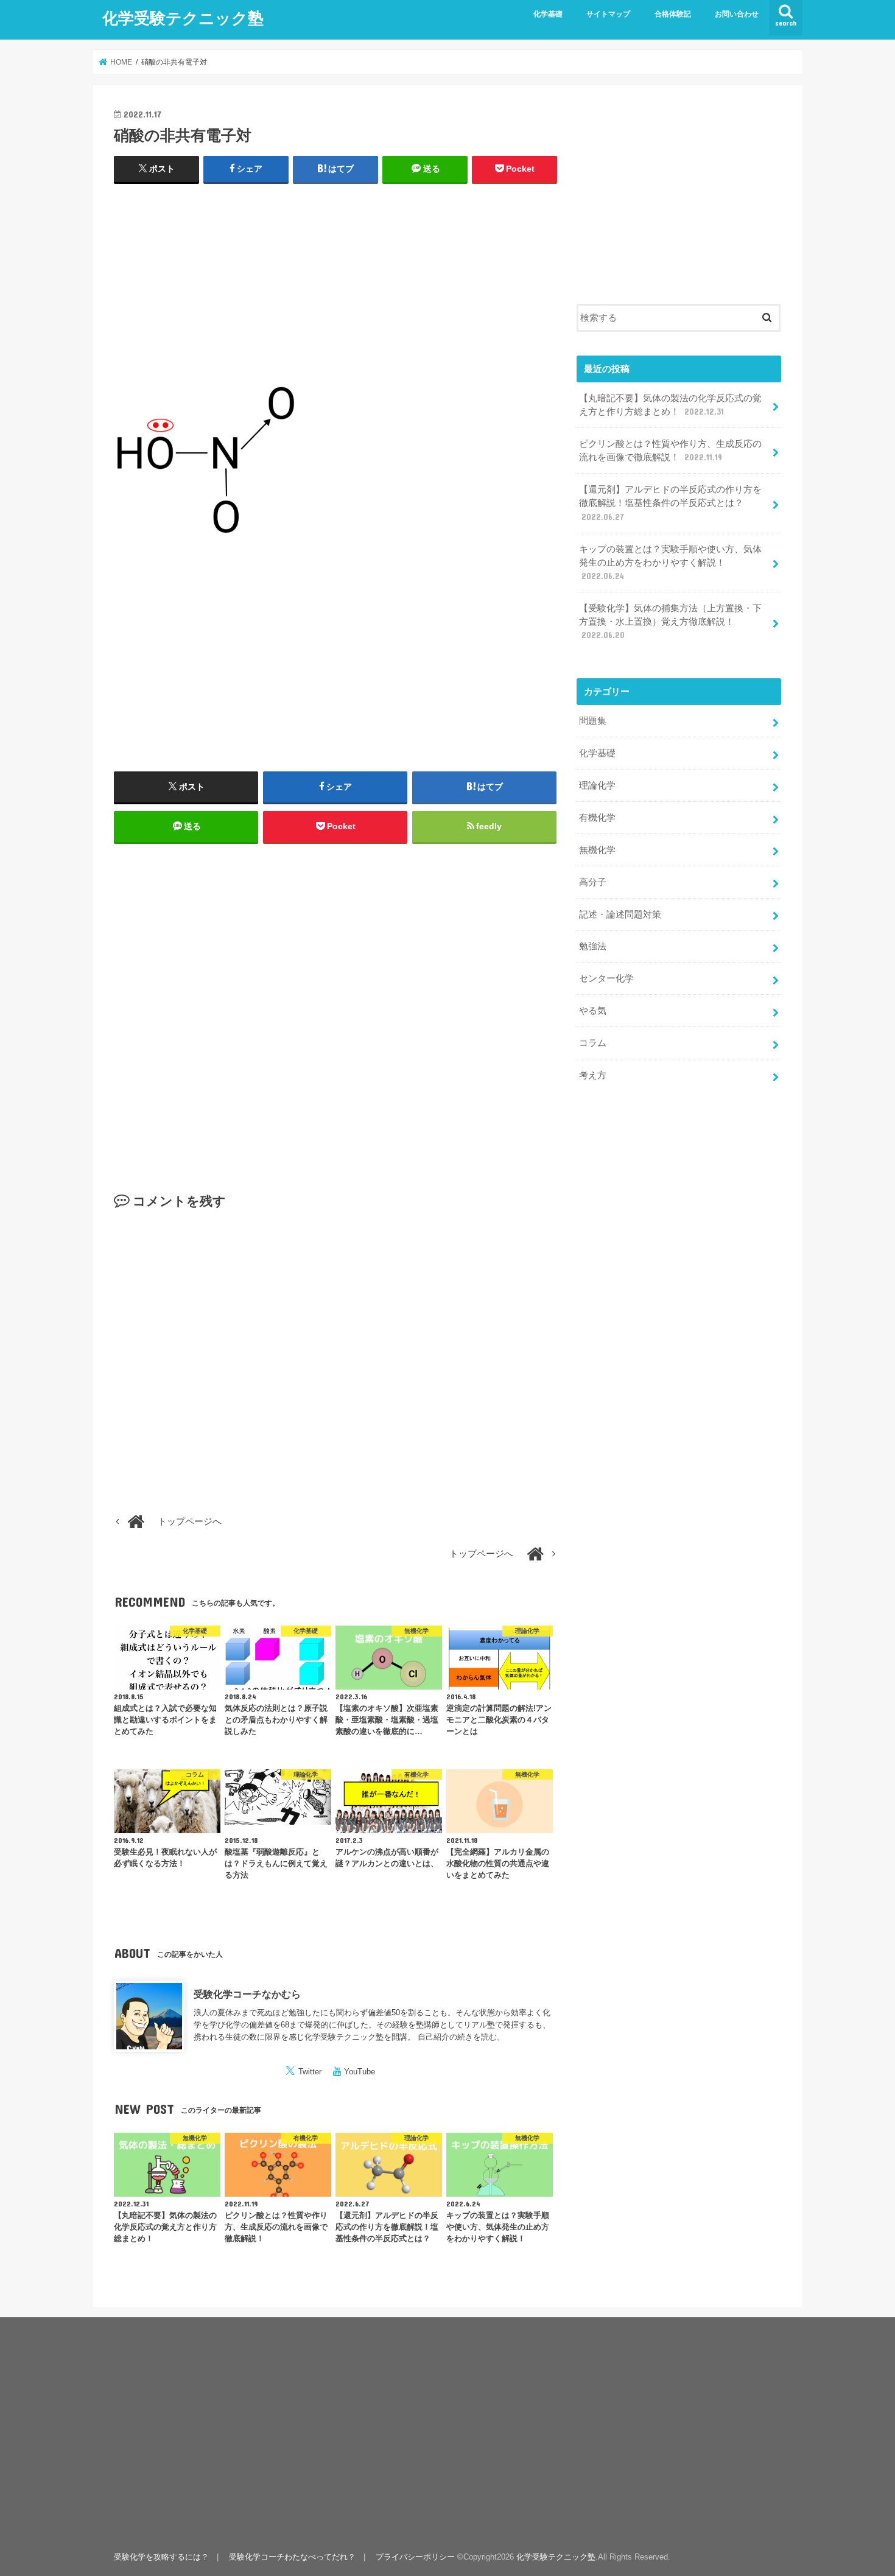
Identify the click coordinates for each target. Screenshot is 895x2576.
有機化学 (597, 818)
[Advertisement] (335, 283)
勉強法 (593, 946)
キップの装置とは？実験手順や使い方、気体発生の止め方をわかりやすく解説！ (670, 563)
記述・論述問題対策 (620, 914)
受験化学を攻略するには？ (161, 2557)
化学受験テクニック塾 (183, 17)
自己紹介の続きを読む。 (461, 2037)
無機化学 (597, 850)
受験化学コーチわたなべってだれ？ (292, 2557)
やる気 (593, 1011)
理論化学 (597, 785)
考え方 (593, 1075)
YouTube (360, 2072)
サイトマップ (608, 14)
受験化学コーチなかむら (247, 1994)
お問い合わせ (737, 14)
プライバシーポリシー (415, 2557)
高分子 (593, 882)
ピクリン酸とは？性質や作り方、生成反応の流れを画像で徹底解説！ (670, 451)
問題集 (593, 721)
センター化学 (606, 978)
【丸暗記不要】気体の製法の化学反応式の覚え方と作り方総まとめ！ (670, 405)
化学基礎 (548, 14)
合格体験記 (673, 14)
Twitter (310, 2072)
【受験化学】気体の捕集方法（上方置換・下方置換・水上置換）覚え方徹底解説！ (670, 622)
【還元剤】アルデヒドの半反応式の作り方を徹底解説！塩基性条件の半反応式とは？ (670, 503)
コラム (593, 1043)
